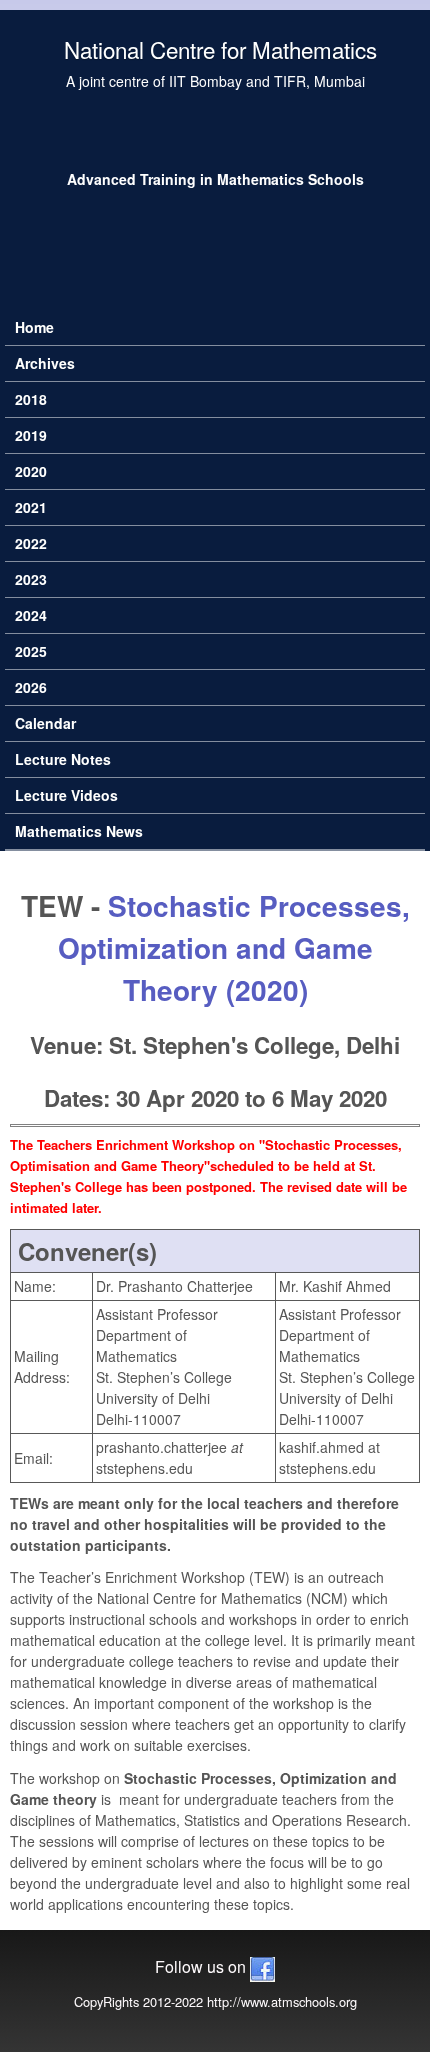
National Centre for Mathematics (220, 49)
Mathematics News (79, 831)
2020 (31, 471)
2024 (31, 615)
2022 (31, 543)
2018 (31, 399)
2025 (31, 651)
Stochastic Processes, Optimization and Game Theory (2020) (234, 947)
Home (34, 327)
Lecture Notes (63, 759)
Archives (45, 363)
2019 (31, 435)
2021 (31, 507)
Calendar (45, 723)
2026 (31, 687)
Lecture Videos (66, 795)
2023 (31, 579)
